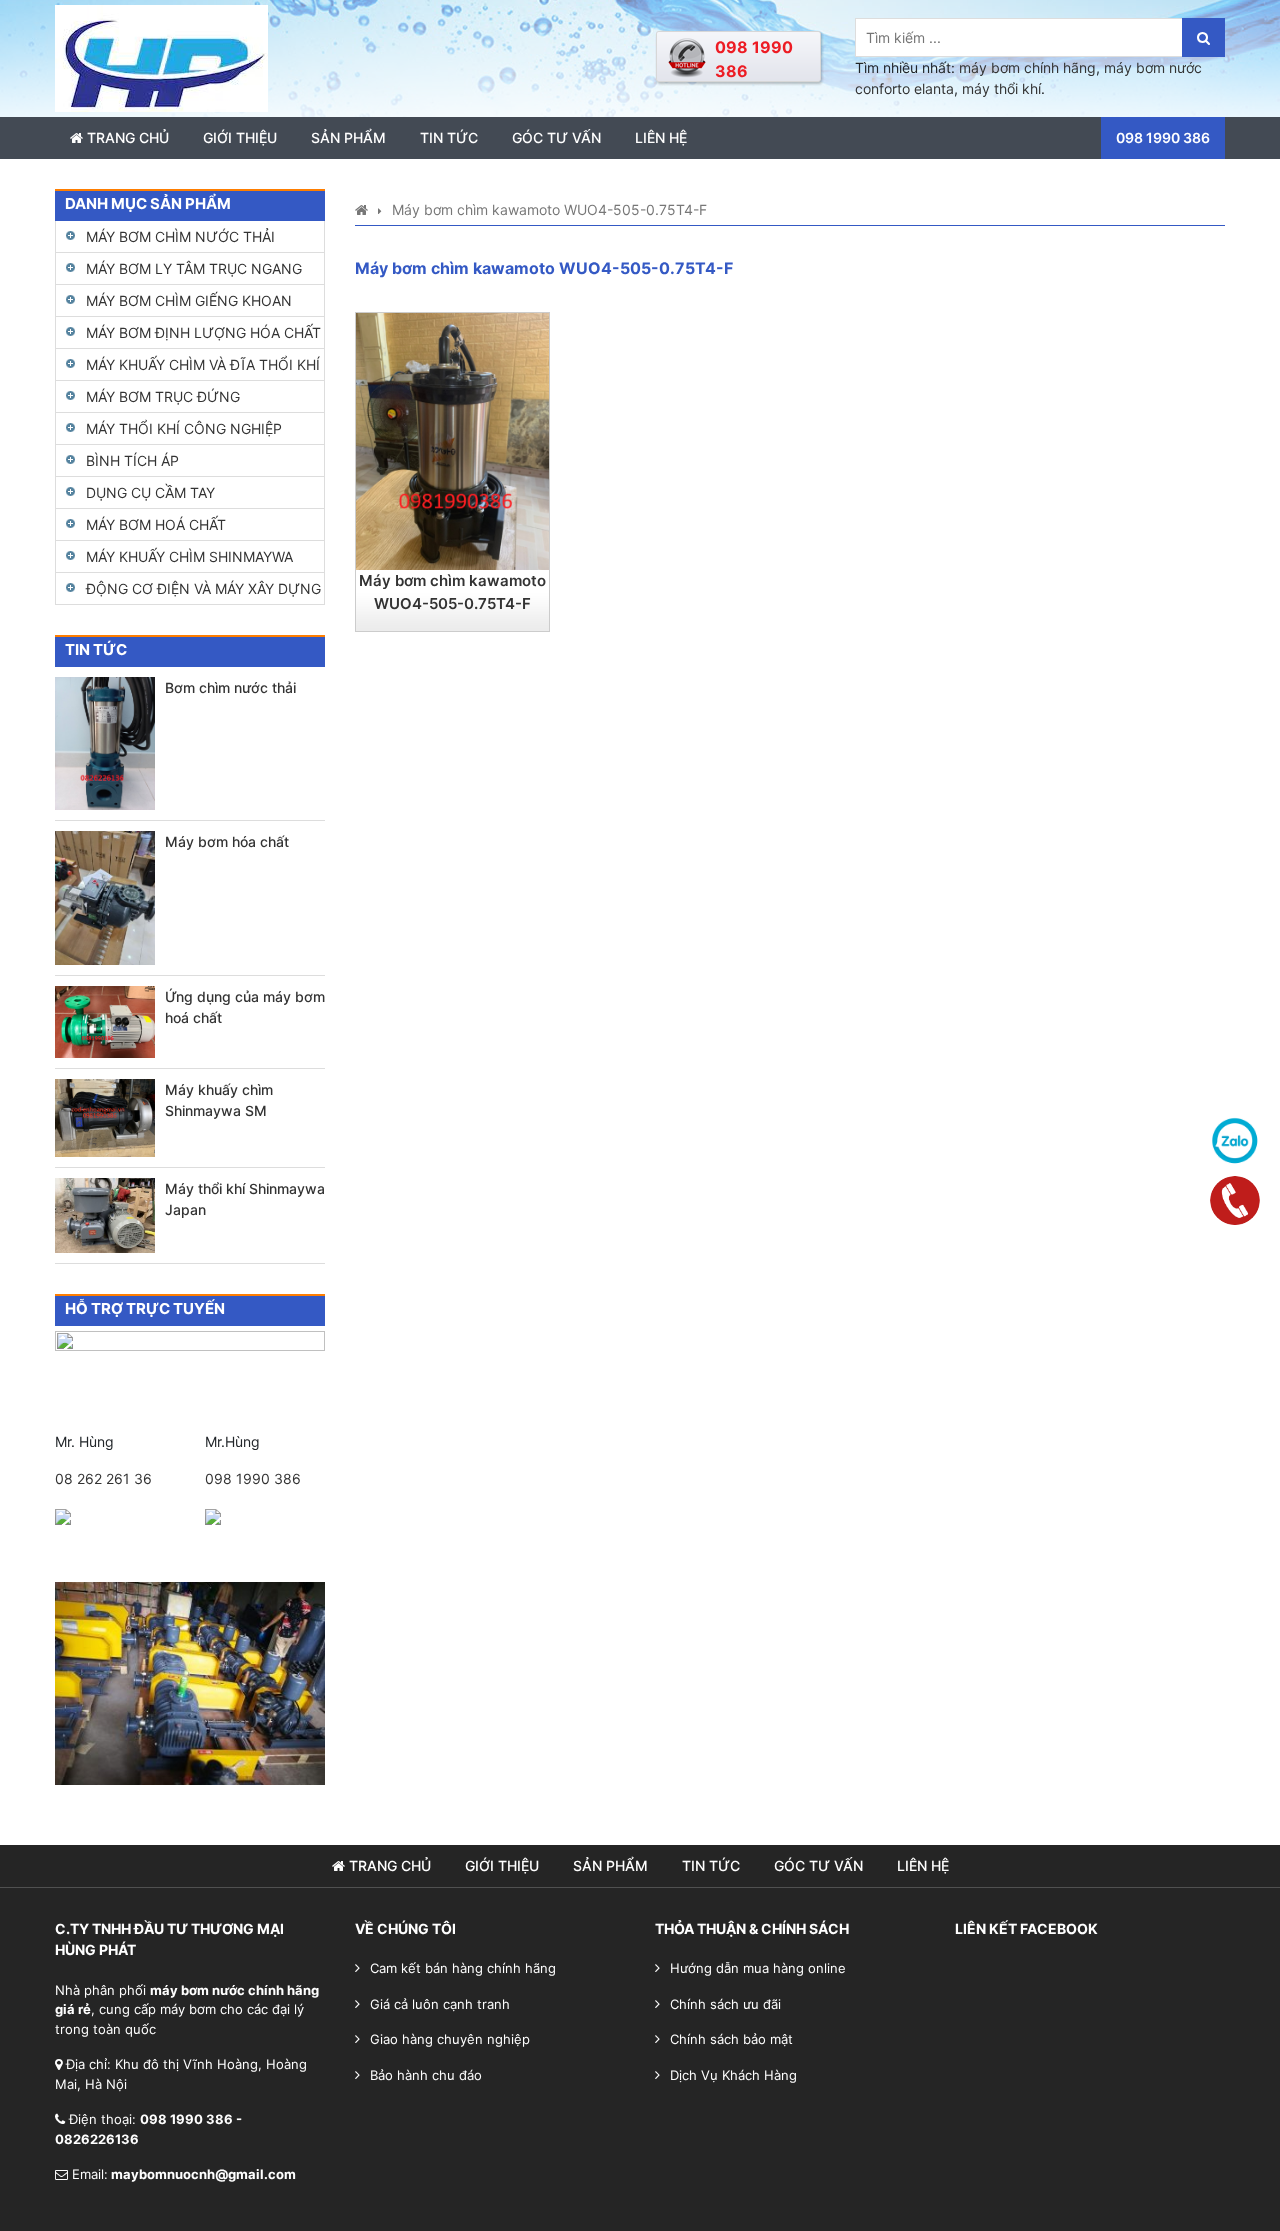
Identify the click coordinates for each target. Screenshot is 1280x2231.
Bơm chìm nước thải (230, 687)
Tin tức (449, 137)
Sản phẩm (348, 137)
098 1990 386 (253, 1478)
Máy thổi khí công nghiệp (184, 428)
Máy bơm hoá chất (156, 524)
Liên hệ (661, 137)
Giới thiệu (240, 137)
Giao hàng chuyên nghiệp (450, 2039)
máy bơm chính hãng (1027, 67)
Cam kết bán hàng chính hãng (463, 1968)
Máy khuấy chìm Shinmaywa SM (219, 1100)
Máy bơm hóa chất (227, 841)
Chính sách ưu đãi (725, 2004)
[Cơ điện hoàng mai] (161, 56)
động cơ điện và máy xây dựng (203, 588)
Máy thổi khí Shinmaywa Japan (245, 1199)
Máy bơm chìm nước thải (180, 236)
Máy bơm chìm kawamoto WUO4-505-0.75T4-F (452, 592)
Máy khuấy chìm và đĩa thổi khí (203, 364)
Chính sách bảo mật (731, 2039)
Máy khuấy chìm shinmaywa (189, 556)
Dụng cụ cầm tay (150, 492)
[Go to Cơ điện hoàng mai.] (361, 209)
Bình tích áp (132, 460)
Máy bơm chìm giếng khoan (189, 300)
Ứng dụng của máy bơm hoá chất (245, 1007)
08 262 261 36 (103, 1478)
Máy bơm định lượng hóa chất (203, 332)
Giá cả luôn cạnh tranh (440, 2004)
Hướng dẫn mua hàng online (758, 1968)
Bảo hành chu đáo (426, 2075)
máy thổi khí (1001, 88)
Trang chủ (126, 137)
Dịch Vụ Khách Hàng (733, 2075)
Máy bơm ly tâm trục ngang (194, 268)
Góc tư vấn (556, 137)
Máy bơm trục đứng (163, 396)
